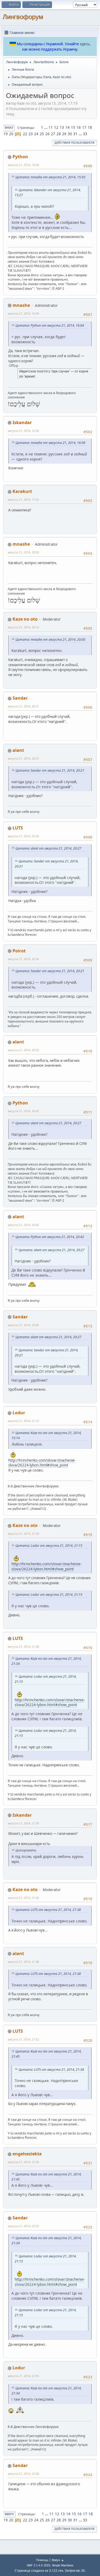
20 (11, 134)
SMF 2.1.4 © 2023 (38, 2565)
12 (56, 127)
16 (79, 127)
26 (47, 134)
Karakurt (22, 491)
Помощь (42, 2560)
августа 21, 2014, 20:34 (23, 959)
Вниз (9, 128)
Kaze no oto (61, 77)
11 (51, 127)
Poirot (19, 951)
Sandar (20, 698)
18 (90, 127)
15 (73, 127)
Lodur (19, 1413)
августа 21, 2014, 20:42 (23, 1111)
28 (59, 134)
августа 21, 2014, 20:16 (23, 627)
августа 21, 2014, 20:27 (23, 758)
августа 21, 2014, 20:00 (23, 552)
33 (85, 134)
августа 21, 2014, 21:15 (23, 1421)
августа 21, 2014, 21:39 (23, 1823)
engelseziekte (27, 2154)
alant (18, 750)
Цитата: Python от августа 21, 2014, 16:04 (50, 325)
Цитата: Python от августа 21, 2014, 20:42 (50, 1237)
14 (67, 127)
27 (53, 134)
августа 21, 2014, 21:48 (23, 1962)
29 (64, 134)
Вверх (9, 2514)
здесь (85, 44)
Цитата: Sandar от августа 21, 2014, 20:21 (50, 770)
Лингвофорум (23, 17)
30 (70, 134)
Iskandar (22, 423)
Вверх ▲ (58, 2560)
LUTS (18, 828)
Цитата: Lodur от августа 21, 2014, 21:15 (49, 1546)
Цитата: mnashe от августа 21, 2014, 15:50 (50, 177)
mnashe (21, 305)
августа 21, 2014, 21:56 (23, 2162)
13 (62, 127)
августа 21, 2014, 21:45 (23, 1898)
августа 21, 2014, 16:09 (23, 313)
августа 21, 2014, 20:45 (23, 1325)
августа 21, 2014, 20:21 (23, 706)
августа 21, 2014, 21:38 (23, 1647)
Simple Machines (63, 2565)
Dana (47, 77)
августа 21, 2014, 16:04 (23, 165)
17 (84, 127)
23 (31, 134)
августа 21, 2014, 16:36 (23, 431)
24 (36, 134)
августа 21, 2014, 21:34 (23, 1534)
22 (25, 134)
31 (75, 134)
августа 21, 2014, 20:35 (23, 1050)
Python (20, 157)
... (46, 127)
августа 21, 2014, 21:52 (23, 2039)
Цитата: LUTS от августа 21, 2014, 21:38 (48, 1910)
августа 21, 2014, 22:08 (23, 2474)
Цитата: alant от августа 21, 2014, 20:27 (48, 848)
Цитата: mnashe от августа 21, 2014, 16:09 (50, 443)
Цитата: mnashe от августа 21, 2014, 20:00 (50, 640)
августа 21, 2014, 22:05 (23, 2226)
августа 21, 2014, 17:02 (23, 499)
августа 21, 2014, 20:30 (23, 836)
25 (42, 134)
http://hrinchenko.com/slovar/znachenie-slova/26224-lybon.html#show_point (42, 1463)
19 (6, 134)
